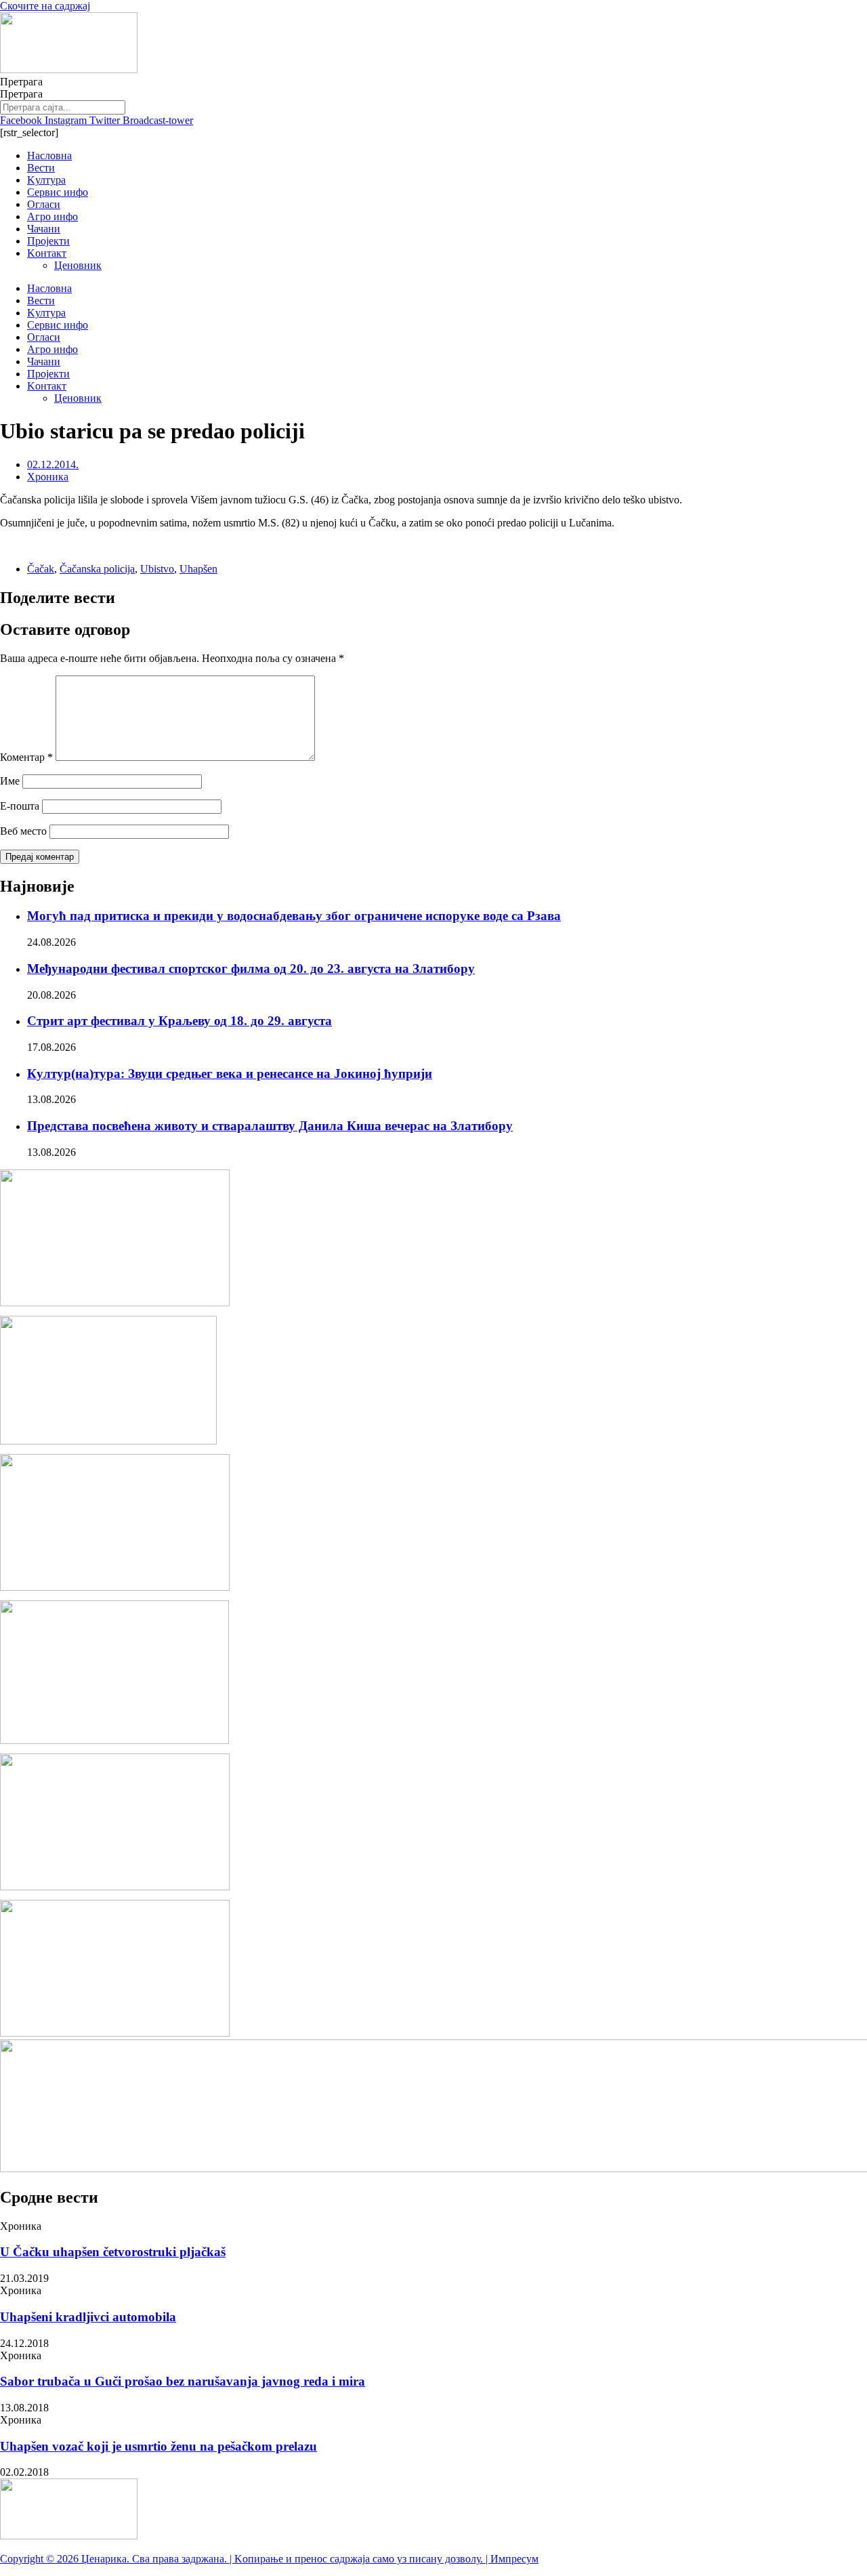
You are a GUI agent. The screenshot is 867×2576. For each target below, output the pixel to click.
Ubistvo (157, 569)
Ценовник (78, 265)
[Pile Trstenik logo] (114, 1740)
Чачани (44, 229)
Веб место (23, 831)
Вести (41, 168)
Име (10, 781)
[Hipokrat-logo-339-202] (115, 1587)
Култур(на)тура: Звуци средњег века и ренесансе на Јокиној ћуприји (230, 1074)
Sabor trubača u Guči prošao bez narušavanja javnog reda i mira (183, 2381)
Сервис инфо (58, 192)
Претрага (21, 82)
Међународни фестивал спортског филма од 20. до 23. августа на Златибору (251, 969)
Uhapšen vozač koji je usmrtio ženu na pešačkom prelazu (158, 2446)
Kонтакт (47, 253)
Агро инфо (52, 216)
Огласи (44, 204)
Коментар (26, 757)
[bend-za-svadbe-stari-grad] (108, 1441)
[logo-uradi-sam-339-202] (115, 1887)
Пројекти (48, 241)
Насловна (49, 155)
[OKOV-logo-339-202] (115, 1303)
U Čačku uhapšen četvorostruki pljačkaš (113, 2252)
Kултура (46, 180)
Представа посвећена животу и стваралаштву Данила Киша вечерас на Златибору (270, 1126)
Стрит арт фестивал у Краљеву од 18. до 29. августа (179, 1021)
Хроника (48, 477)
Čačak (41, 569)
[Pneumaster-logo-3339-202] (115, 2033)
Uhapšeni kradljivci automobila (88, 2317)
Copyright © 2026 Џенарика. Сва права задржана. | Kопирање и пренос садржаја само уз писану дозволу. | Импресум (269, 2559)
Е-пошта (20, 806)
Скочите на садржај (45, 6)
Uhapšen (198, 569)
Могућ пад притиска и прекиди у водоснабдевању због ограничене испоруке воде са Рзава (294, 916)
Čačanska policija (97, 569)
